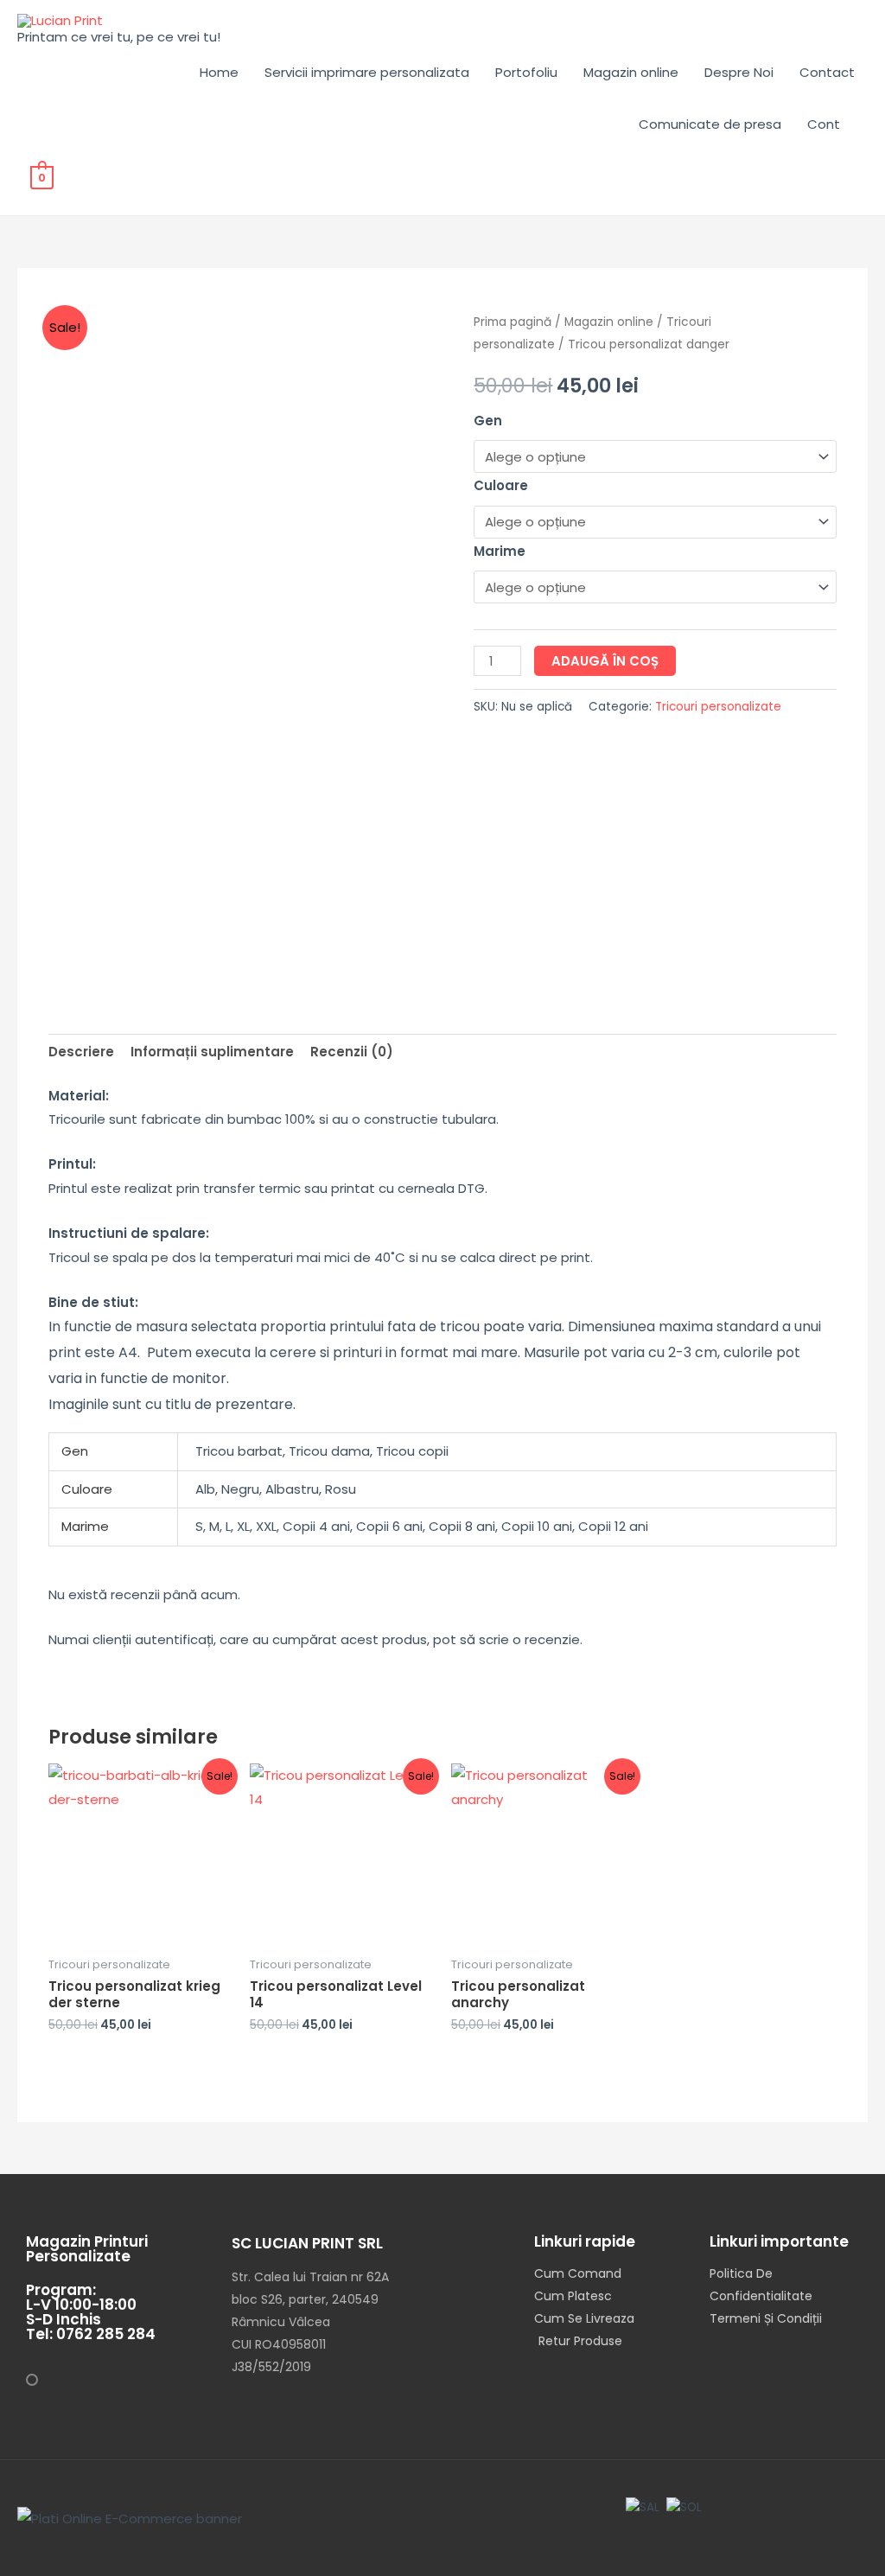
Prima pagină (513, 322)
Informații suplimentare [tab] (212, 1052)
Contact (827, 72)
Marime (500, 551)
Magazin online (631, 72)
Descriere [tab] (81, 1052)
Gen (488, 421)
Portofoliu (526, 72)
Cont (824, 124)
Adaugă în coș (605, 661)
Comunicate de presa (710, 124)
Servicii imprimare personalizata (367, 72)
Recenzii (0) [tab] (352, 1052)
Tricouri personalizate (718, 707)
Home (219, 72)
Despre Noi (739, 72)
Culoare (501, 485)
